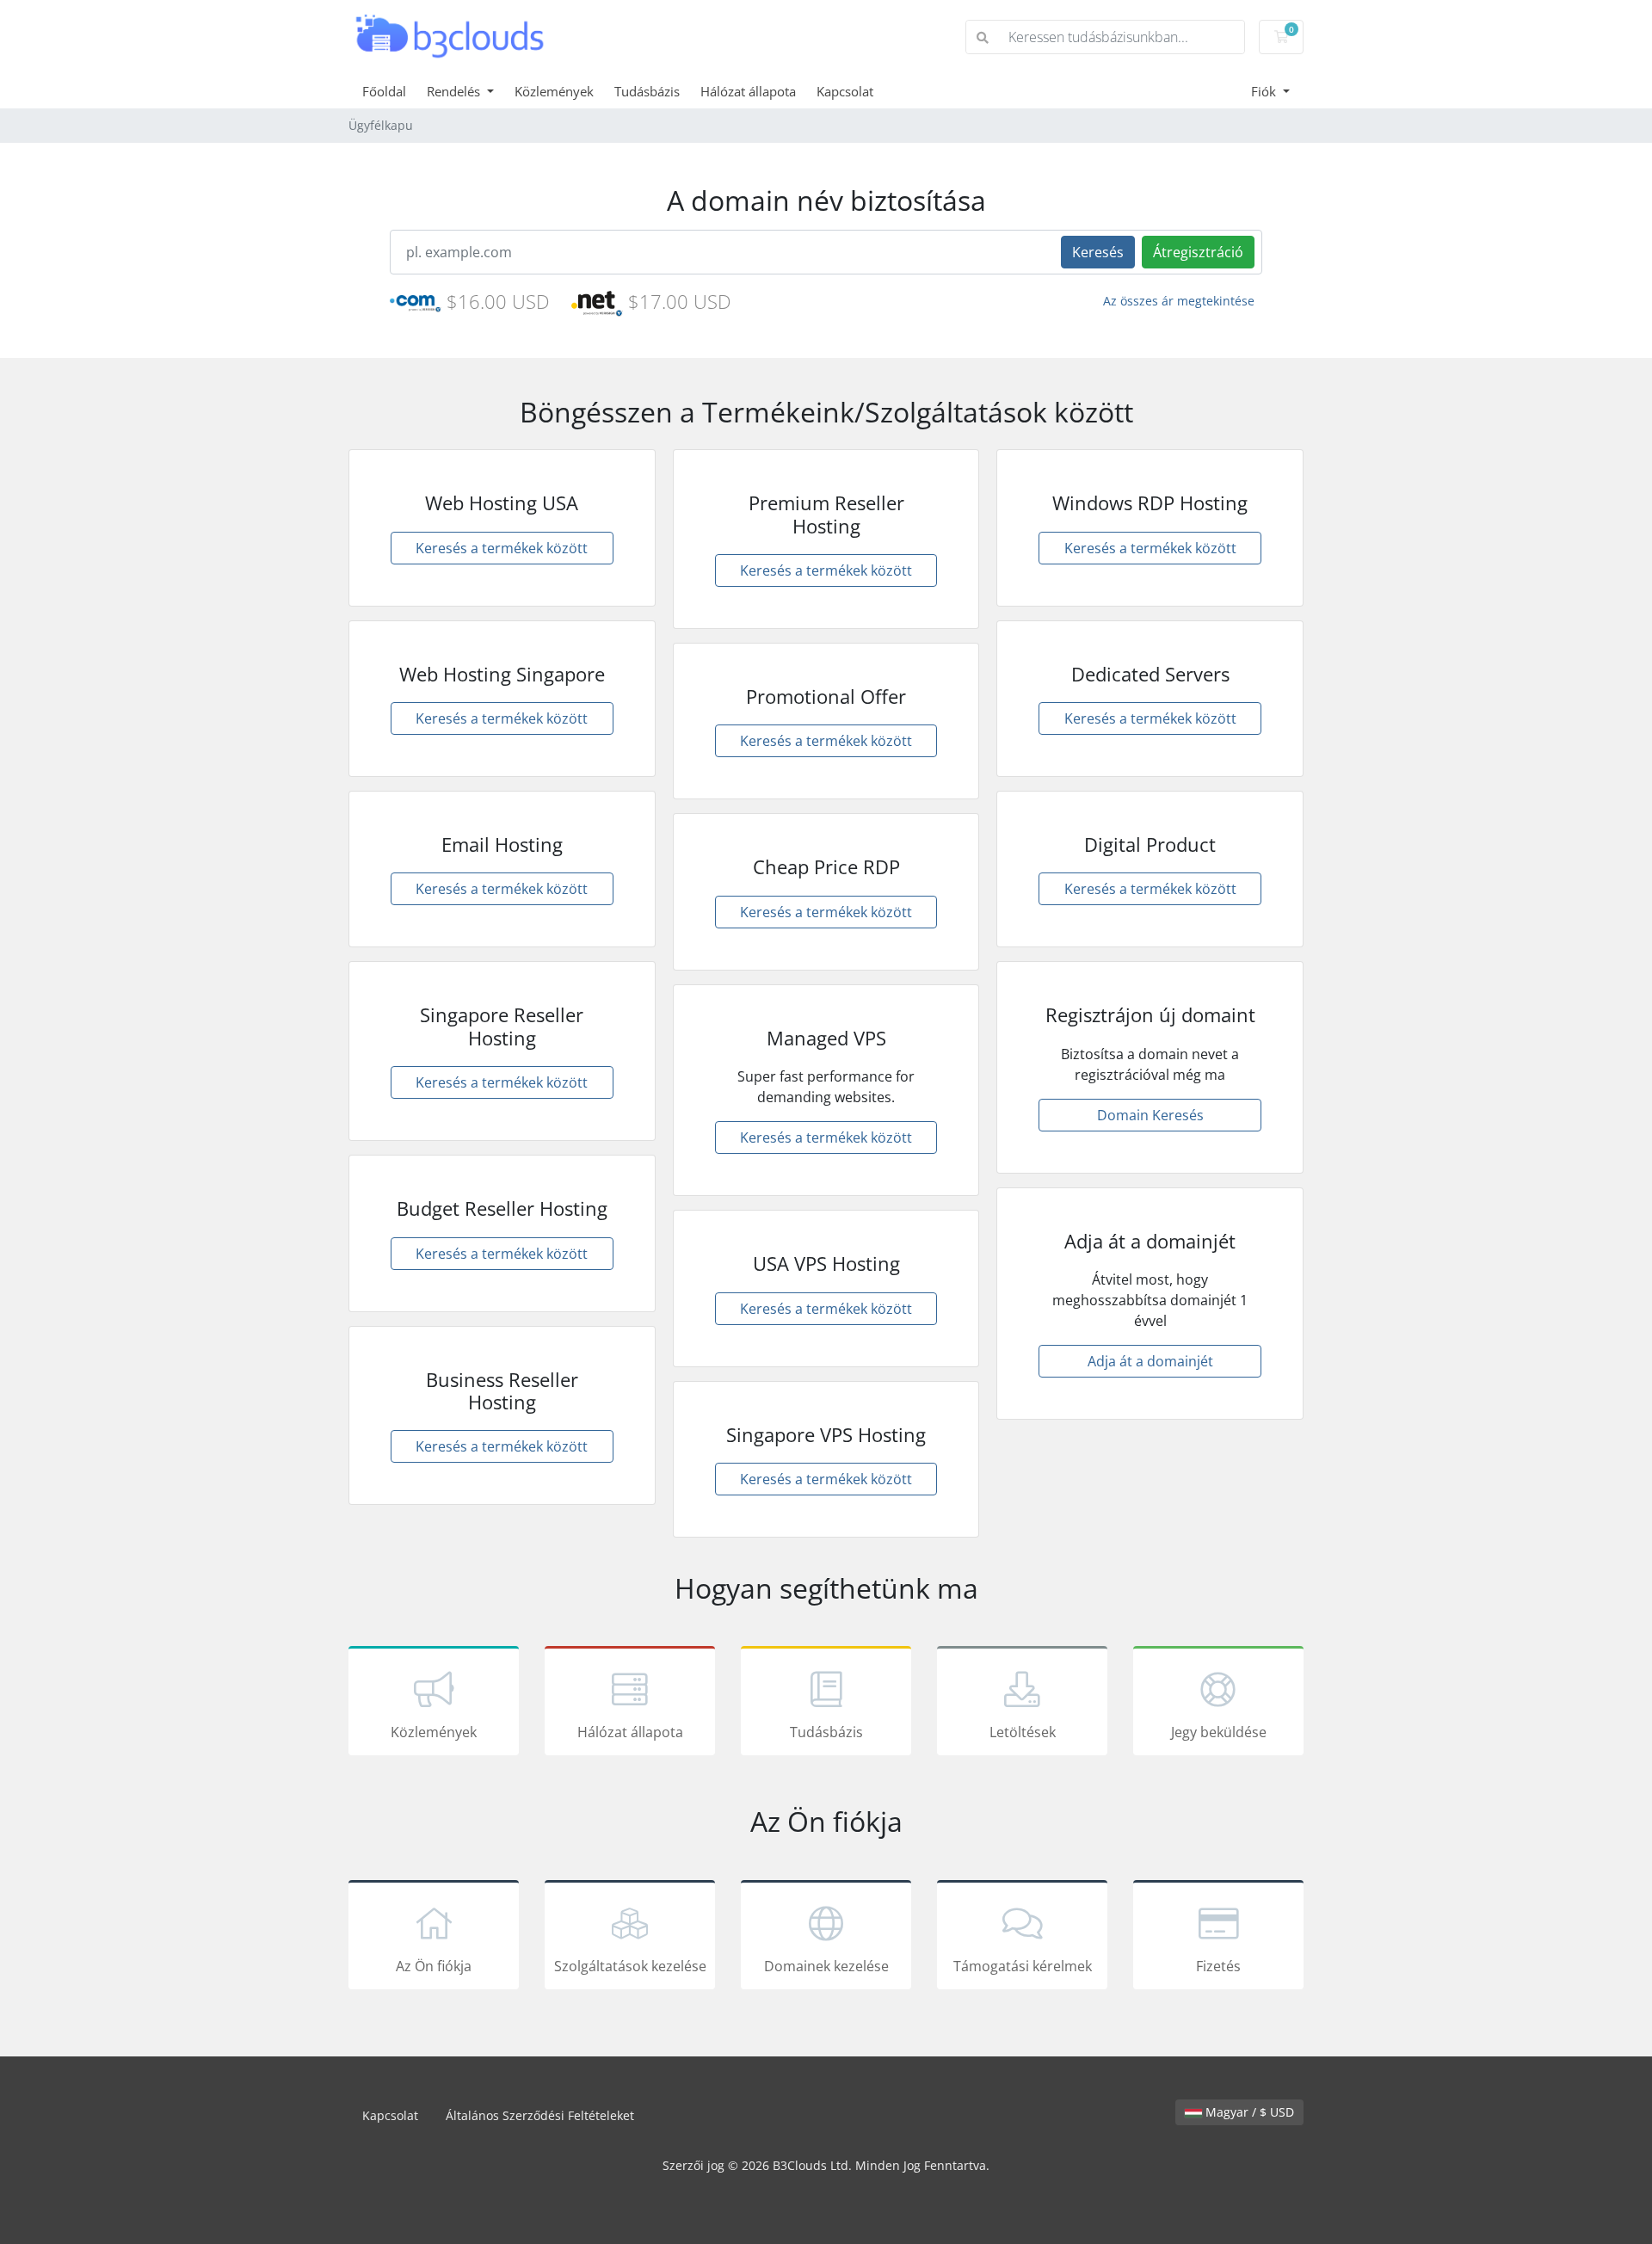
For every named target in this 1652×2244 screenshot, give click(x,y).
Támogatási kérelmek (1023, 1966)
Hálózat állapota (748, 91)
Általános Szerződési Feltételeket (540, 2115)
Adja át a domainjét (1150, 1361)
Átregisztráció (1198, 252)
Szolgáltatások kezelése (630, 1966)
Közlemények (554, 91)
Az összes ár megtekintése (1179, 301)
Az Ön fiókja (434, 1966)
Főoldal (384, 91)
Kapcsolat (845, 91)
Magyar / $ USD (1248, 2112)
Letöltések (1023, 1732)
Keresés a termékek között (502, 548)
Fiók (1265, 91)
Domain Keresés (1150, 1115)
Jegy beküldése (1219, 1732)
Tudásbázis (647, 91)
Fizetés (1218, 1966)
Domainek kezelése (826, 1966)
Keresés (1098, 252)
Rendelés (455, 91)
